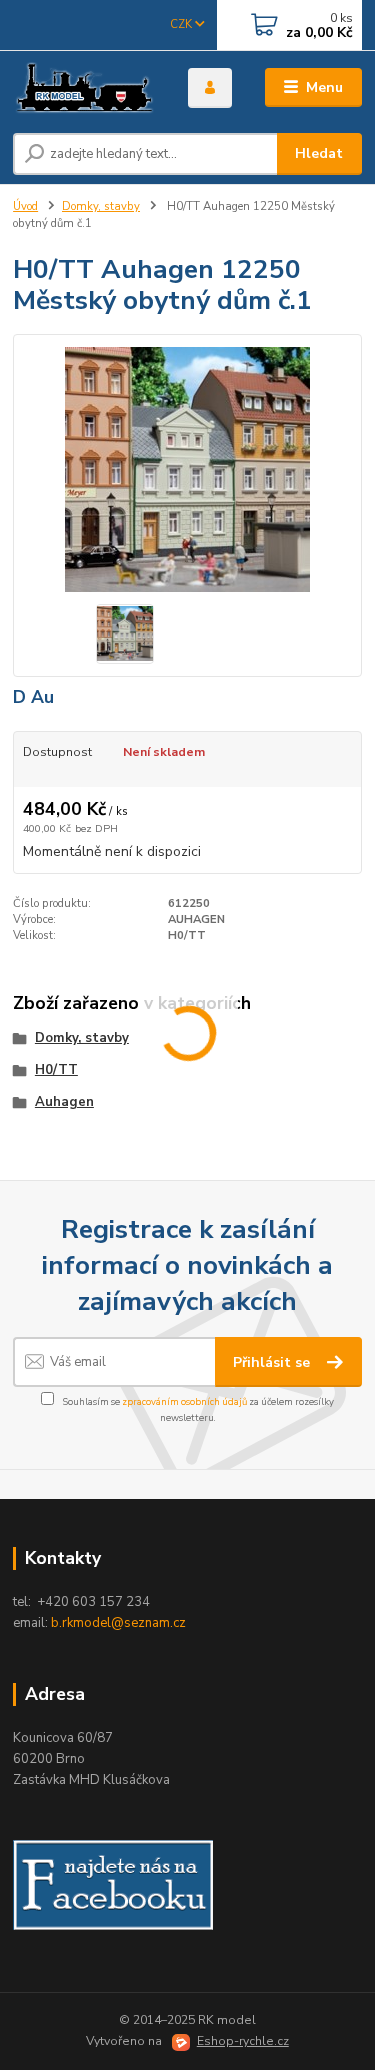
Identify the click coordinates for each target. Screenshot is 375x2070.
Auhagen (64, 1102)
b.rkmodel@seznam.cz (118, 1623)
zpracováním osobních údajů (184, 1401)
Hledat (319, 153)
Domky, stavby (101, 206)
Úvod (25, 206)
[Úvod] (85, 88)
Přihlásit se (273, 1362)
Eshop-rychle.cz (243, 2041)
